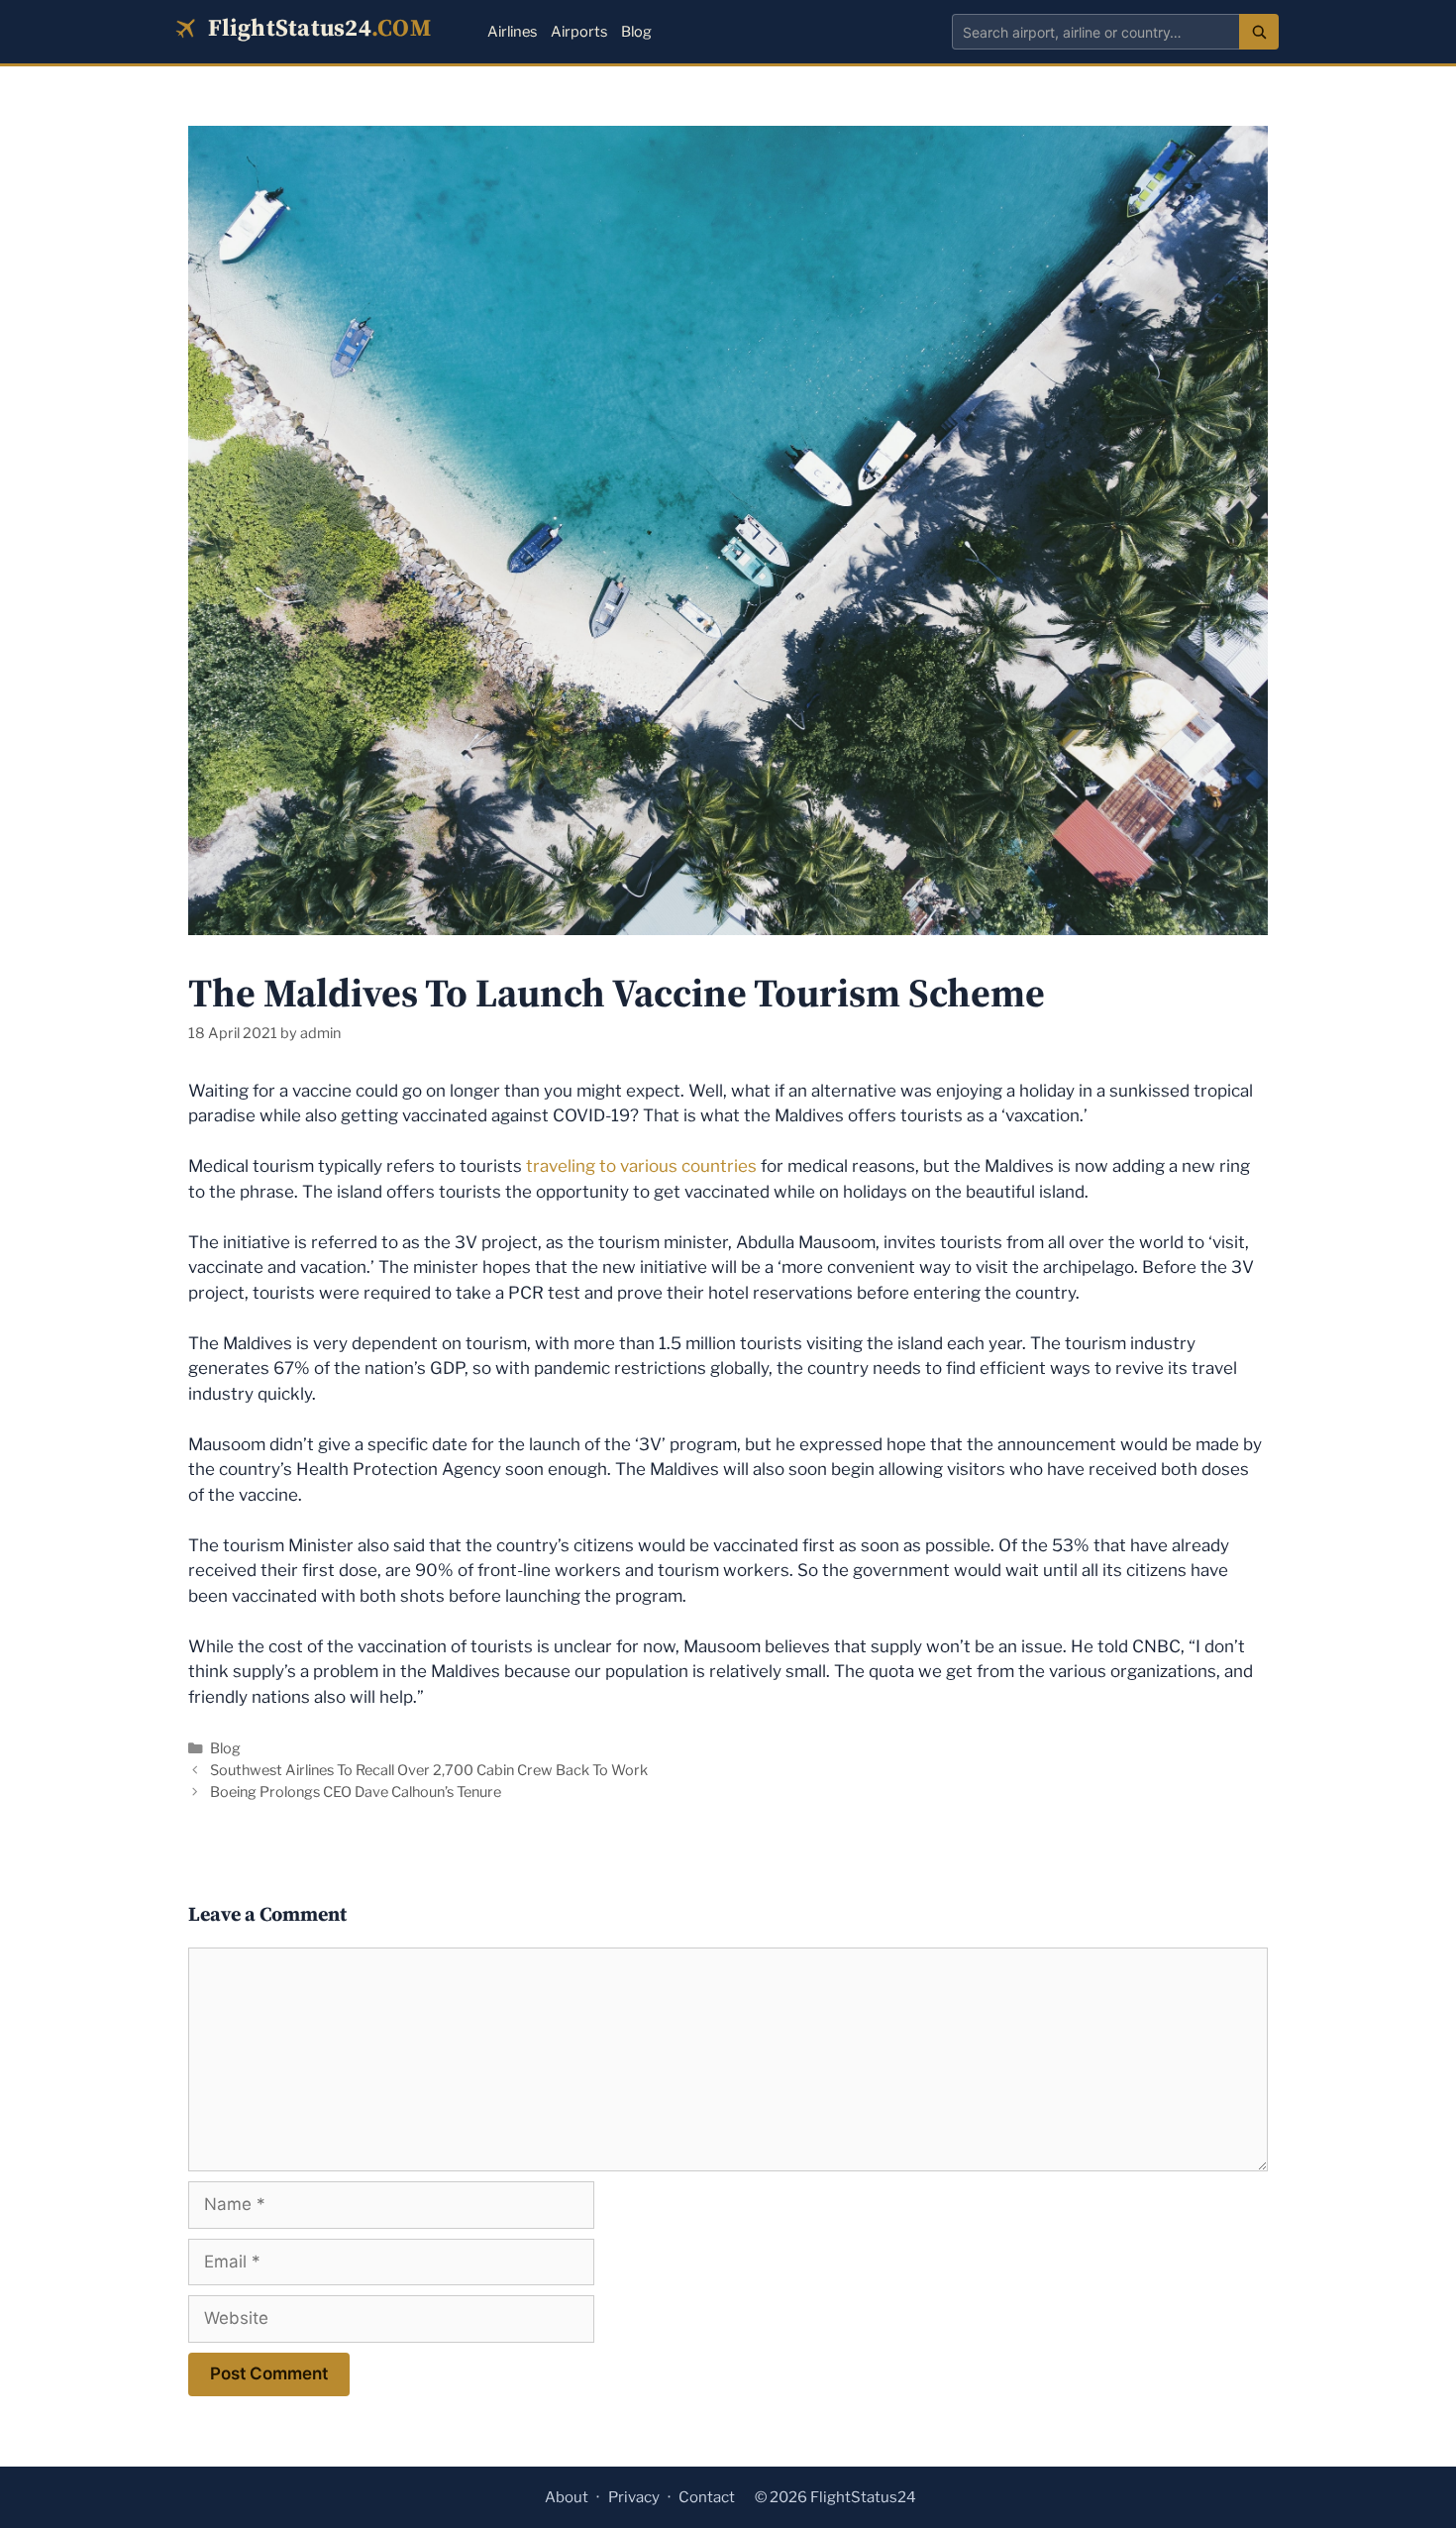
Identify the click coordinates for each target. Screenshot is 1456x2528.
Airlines (512, 32)
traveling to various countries (641, 1166)
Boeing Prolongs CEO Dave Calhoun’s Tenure (356, 1792)
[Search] (1259, 32)
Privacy (634, 2497)
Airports (579, 32)
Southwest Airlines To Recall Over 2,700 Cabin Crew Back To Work (429, 1770)
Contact (707, 2497)
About (567, 2497)
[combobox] (1095, 32)
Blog (636, 32)
